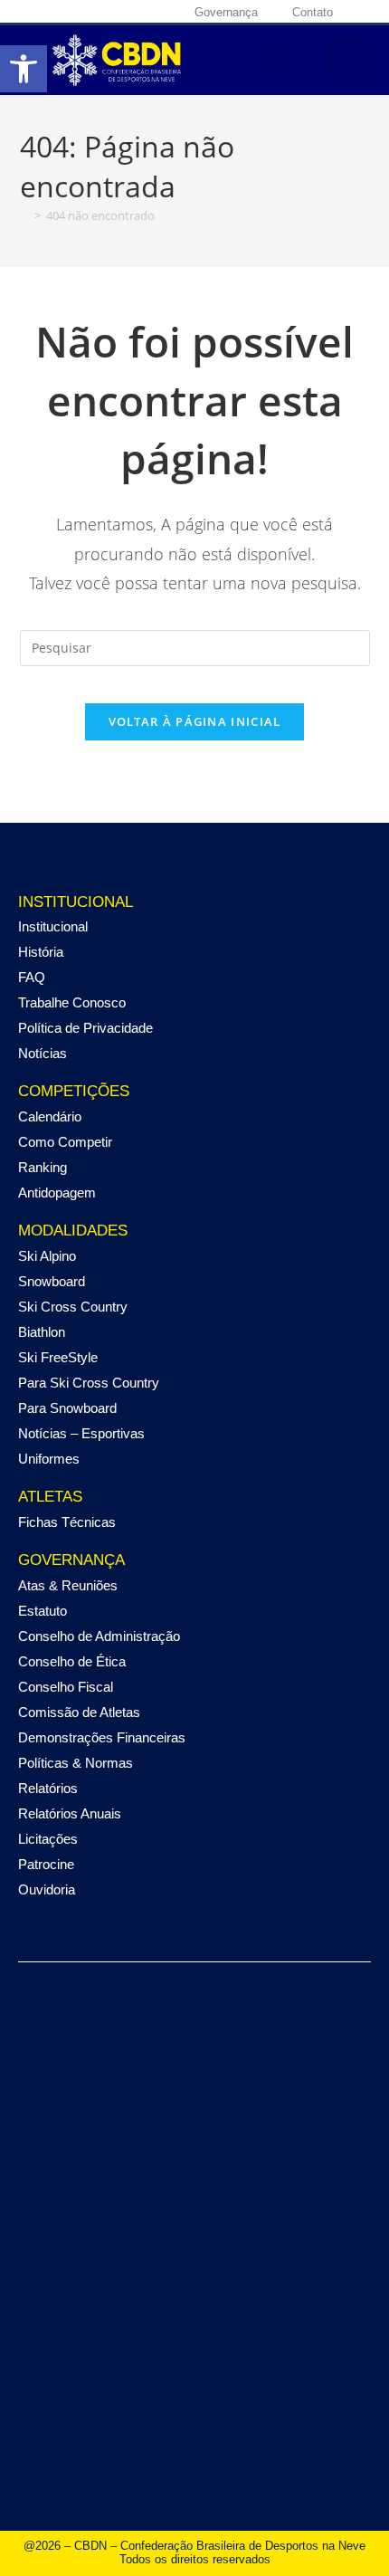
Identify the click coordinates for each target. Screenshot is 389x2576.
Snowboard (52, 1281)
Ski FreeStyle (58, 1357)
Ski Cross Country (73, 1307)
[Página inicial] (24, 215)
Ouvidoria (47, 1889)
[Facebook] (45, 12)
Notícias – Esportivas (81, 1433)
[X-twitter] (89, 12)
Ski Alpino (47, 1256)
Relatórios (48, 1788)
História (41, 952)
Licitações (48, 1839)
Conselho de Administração (99, 1636)
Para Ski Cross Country (89, 1383)
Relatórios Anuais (70, 1813)
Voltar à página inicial (195, 721)
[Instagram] (67, 12)
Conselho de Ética (72, 1661)
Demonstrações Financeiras (102, 1737)
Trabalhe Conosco (72, 1002)
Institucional (53, 926)
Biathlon (42, 1332)
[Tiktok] (132, 12)
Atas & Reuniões (68, 1585)
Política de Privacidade (85, 1028)
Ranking (43, 1167)
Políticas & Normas (76, 1763)
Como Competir (65, 1142)
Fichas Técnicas (67, 1522)
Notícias (43, 1053)
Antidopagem (57, 1193)
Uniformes (49, 1459)
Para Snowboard (67, 1408)
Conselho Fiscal (66, 1687)
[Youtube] (110, 12)
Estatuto (43, 1611)
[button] (272, 61)
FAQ (32, 977)
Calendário (50, 1116)
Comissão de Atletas (79, 1712)
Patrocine (46, 1864)
